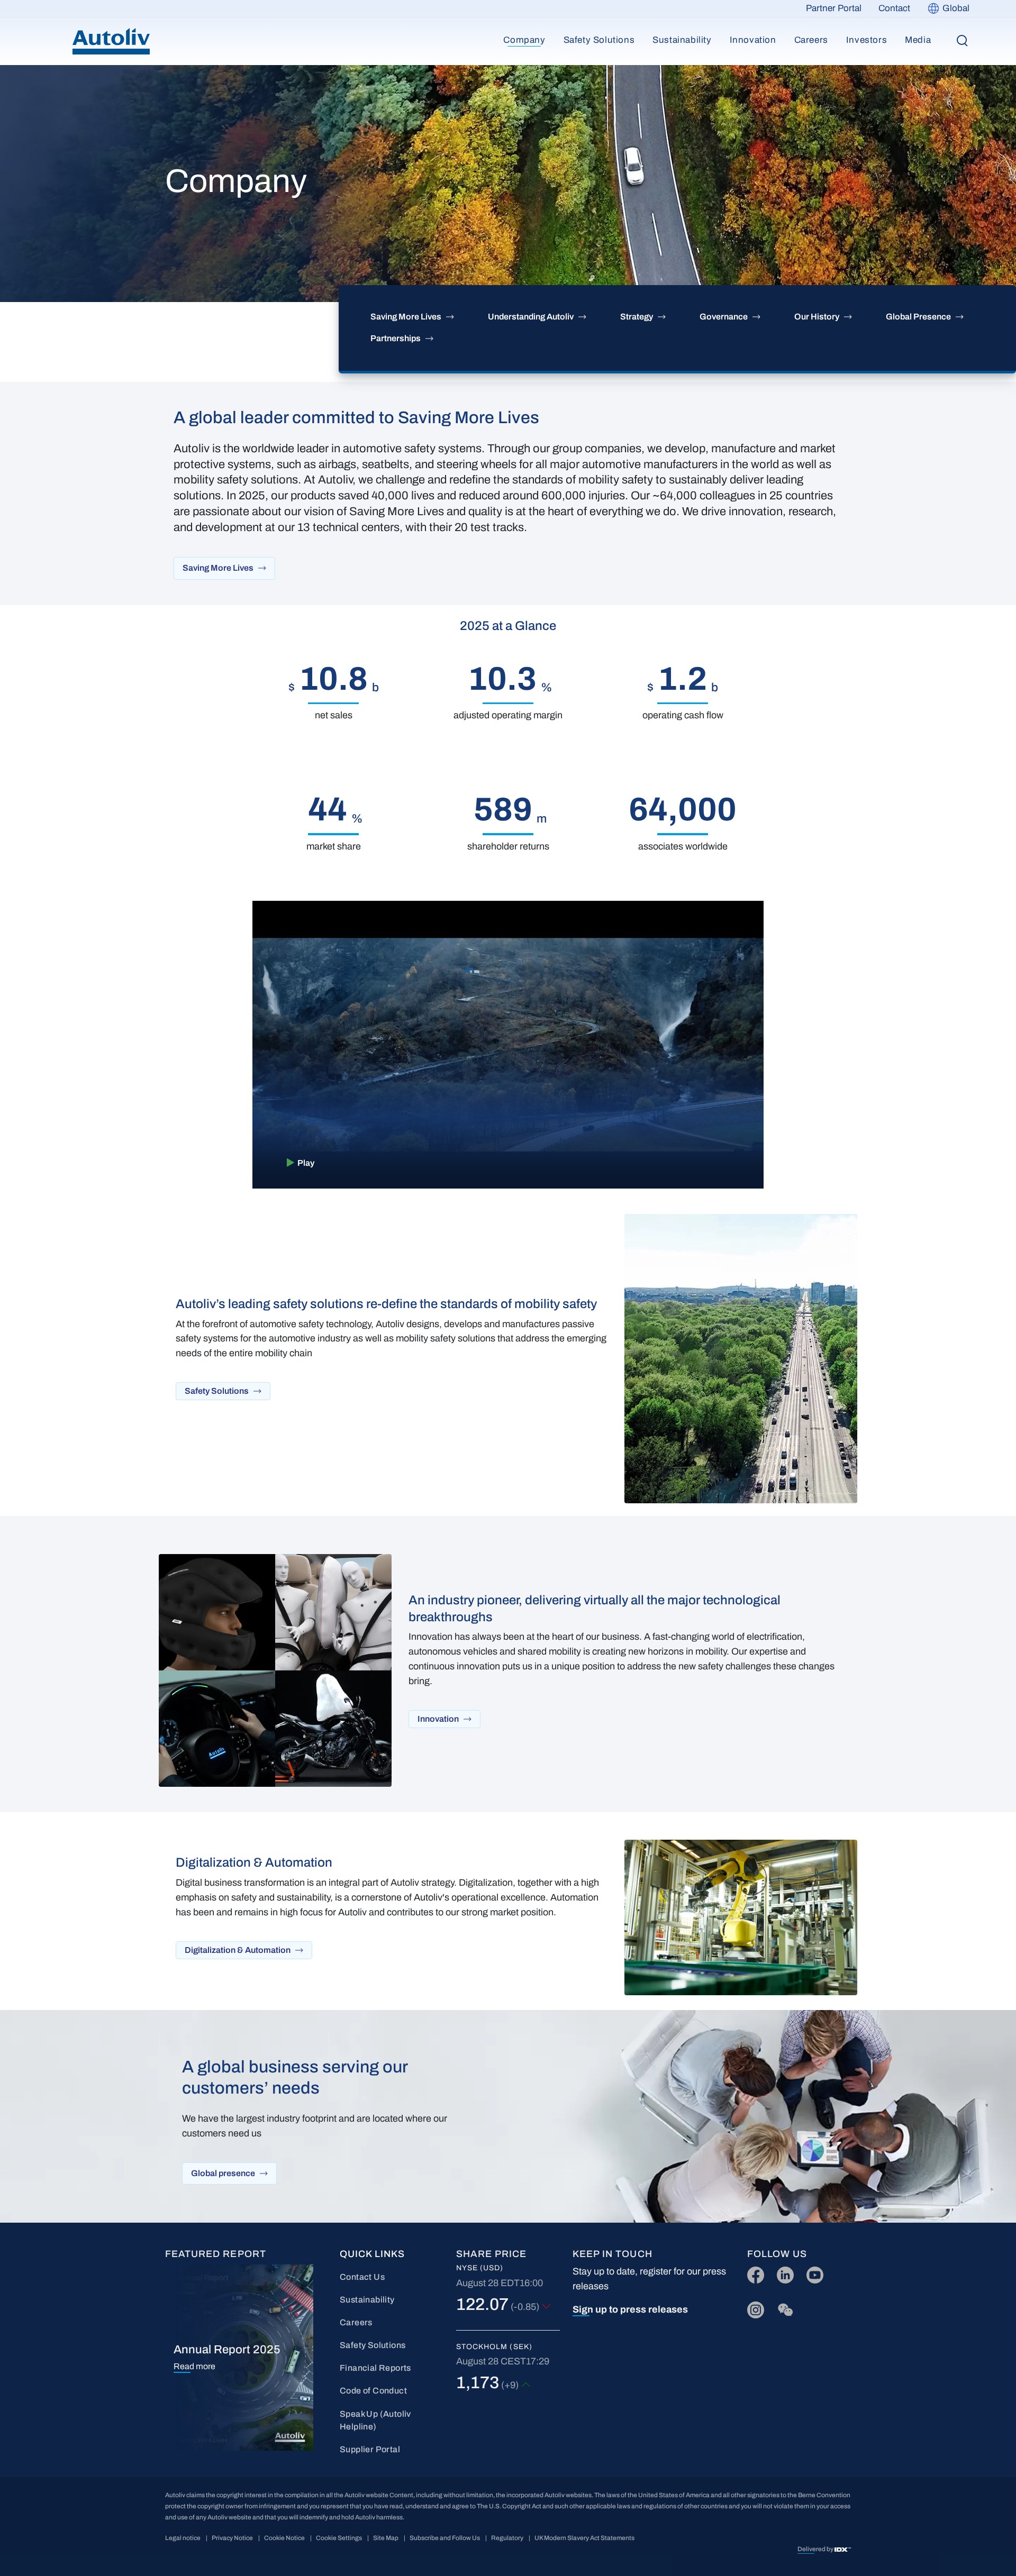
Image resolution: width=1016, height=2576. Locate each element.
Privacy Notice (232, 2538)
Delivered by (816, 2549)
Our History (817, 317)
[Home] (111, 41)
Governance (724, 317)
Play (306, 1163)
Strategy (637, 317)
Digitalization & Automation (238, 1950)
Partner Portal (834, 8)
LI (781, 2273)
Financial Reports (375, 2368)
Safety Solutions (599, 40)
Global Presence (918, 317)
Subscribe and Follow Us (445, 2538)
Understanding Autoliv (531, 317)
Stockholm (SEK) (494, 2347)
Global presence (223, 2173)
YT (812, 2273)
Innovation (753, 40)
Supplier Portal (370, 2449)
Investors (867, 40)
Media (918, 40)
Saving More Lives (406, 317)
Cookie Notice (284, 2538)
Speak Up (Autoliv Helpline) (375, 2420)
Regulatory (507, 2538)
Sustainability (682, 40)
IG (752, 2308)
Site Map (386, 2538)
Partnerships (396, 338)
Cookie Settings (339, 2538)
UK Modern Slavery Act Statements (584, 2538)
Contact (894, 8)
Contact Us (362, 2277)
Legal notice (183, 2538)
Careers (811, 40)
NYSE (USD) (480, 2268)
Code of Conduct (373, 2391)
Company (524, 40)
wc (782, 2308)
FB (753, 2273)
